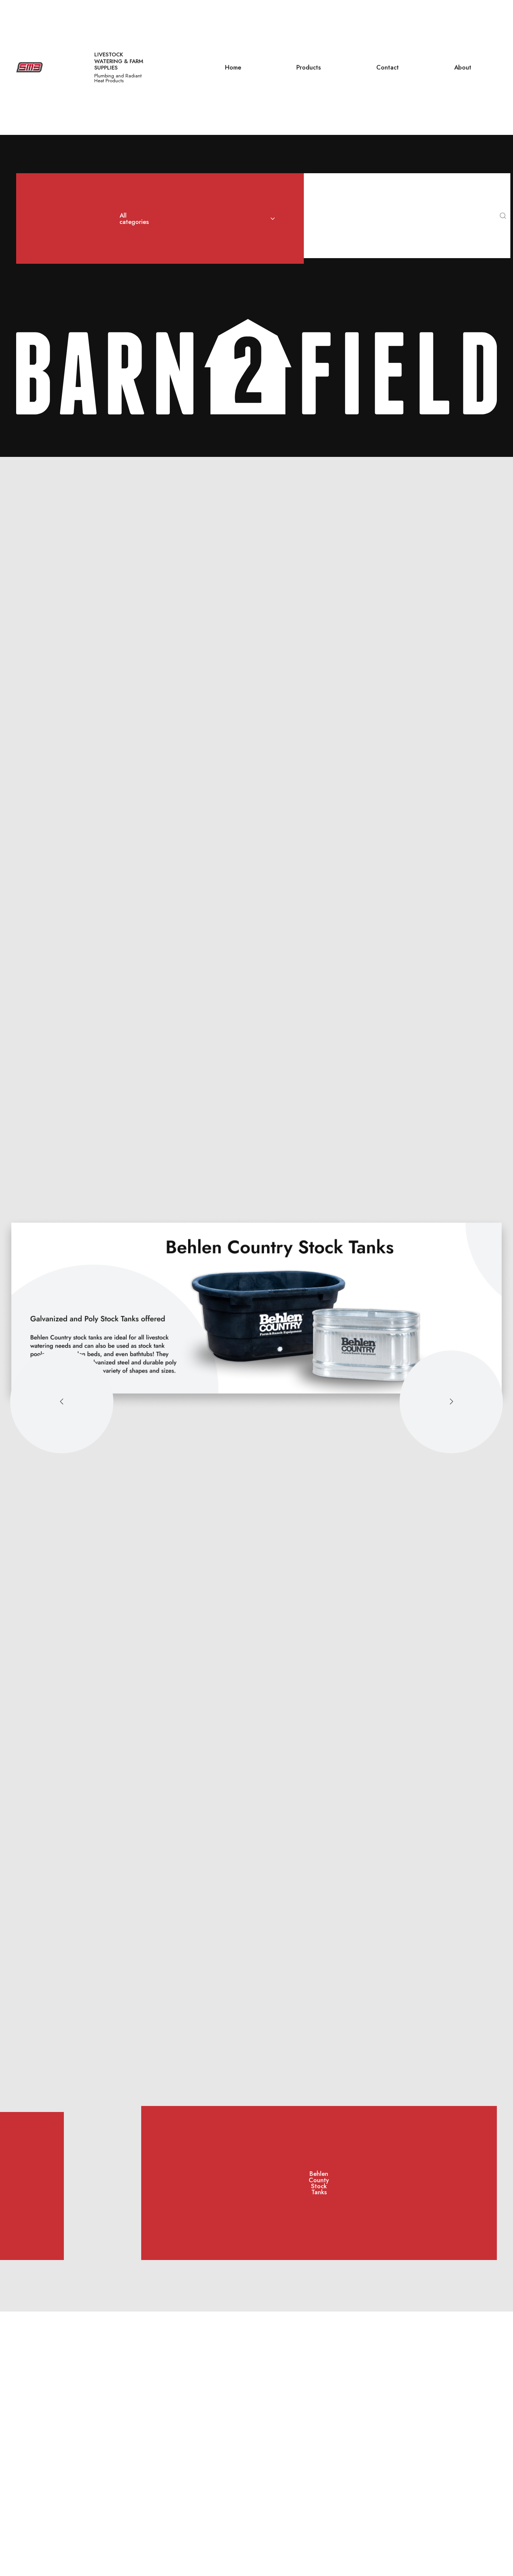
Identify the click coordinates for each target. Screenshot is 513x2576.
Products (309, 67)
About (463, 67)
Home (233, 67)
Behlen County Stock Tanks (319, 2183)
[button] (62, 1402)
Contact (388, 67)
